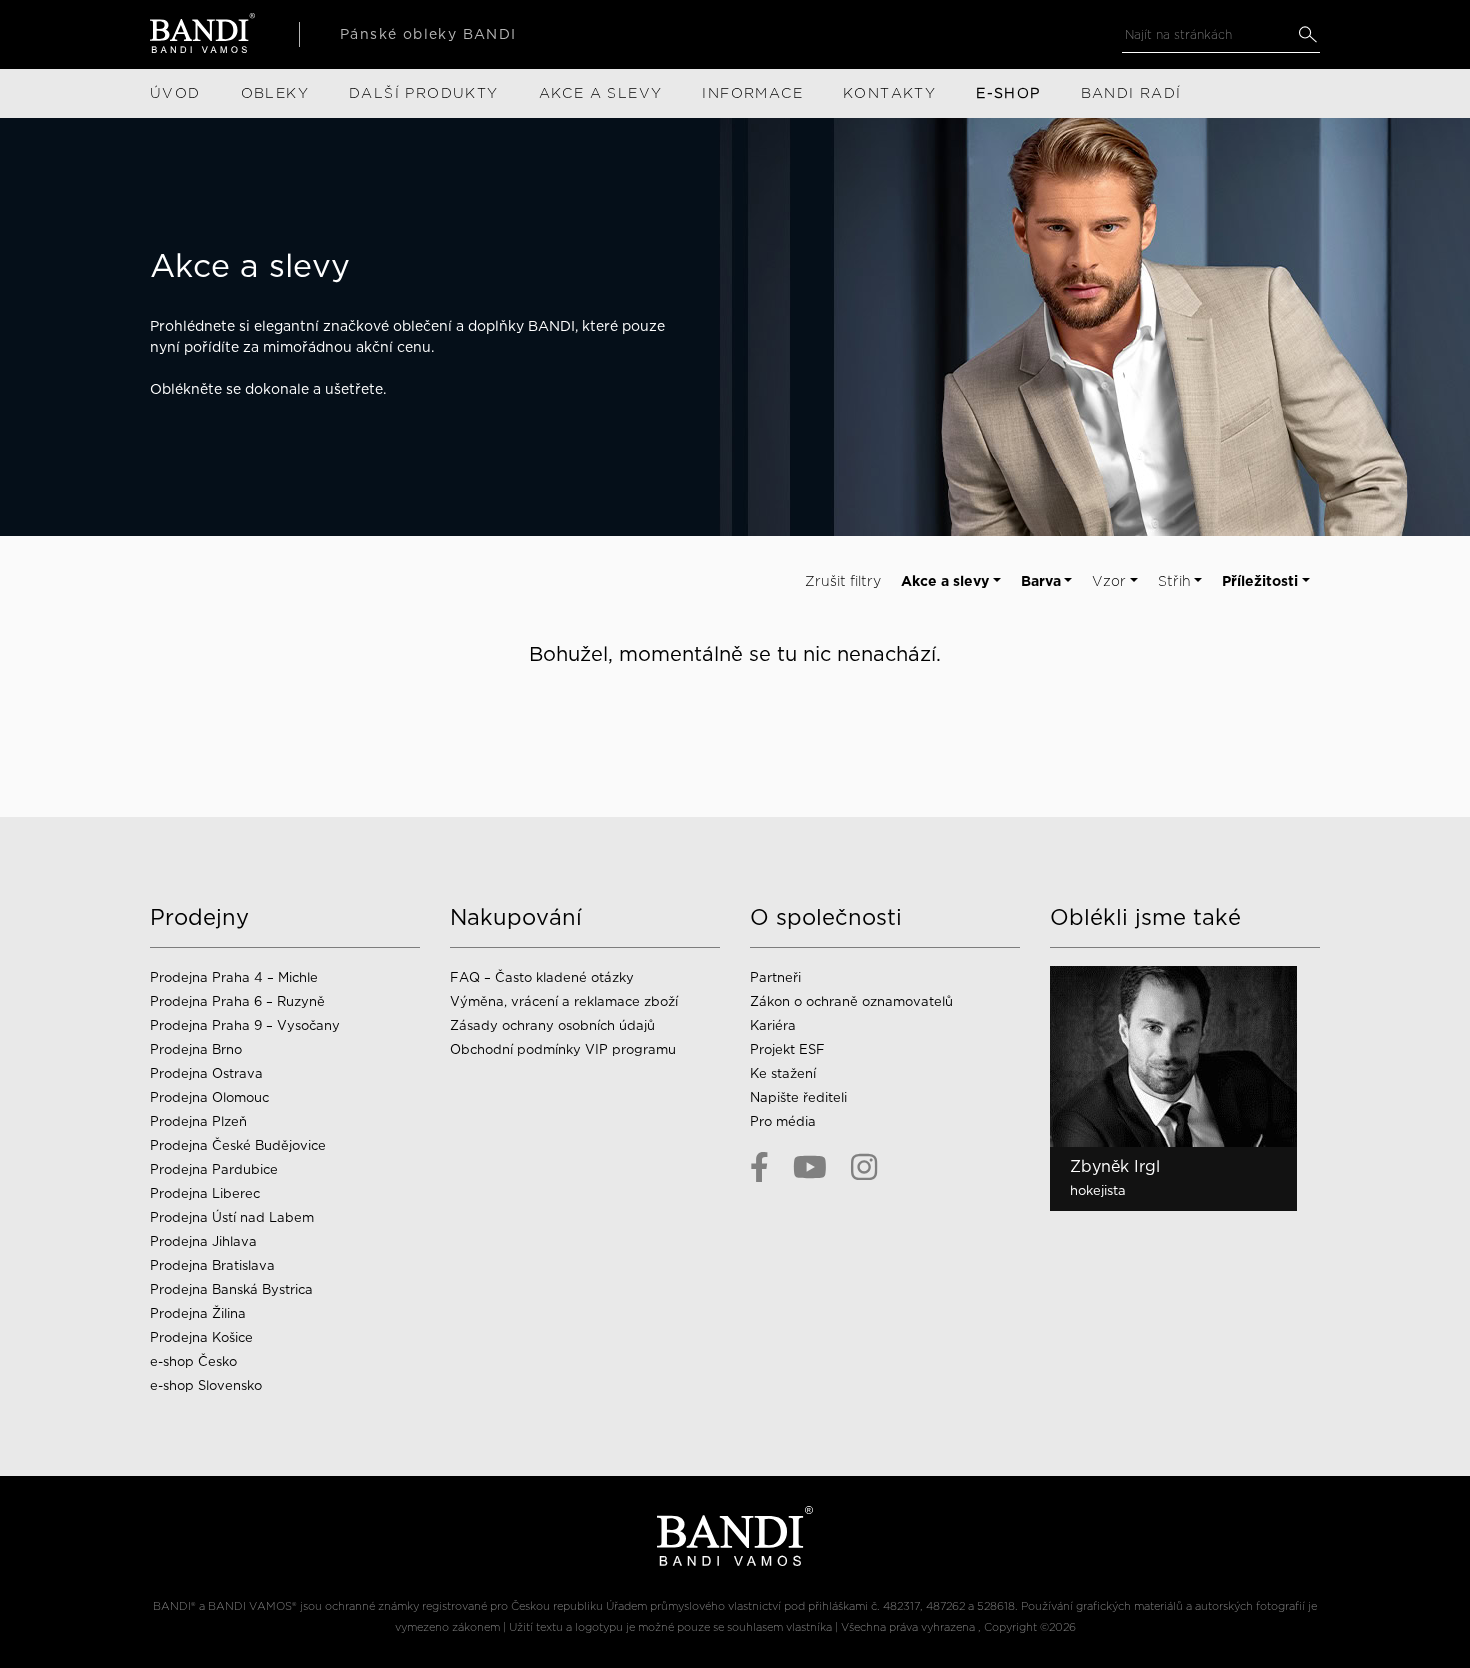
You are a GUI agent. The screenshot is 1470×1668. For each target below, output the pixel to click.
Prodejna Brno (196, 1049)
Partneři (775, 977)
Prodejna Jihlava (203, 1241)
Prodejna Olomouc (209, 1097)
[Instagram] (864, 1167)
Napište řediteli (798, 1097)
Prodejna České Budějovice (238, 1145)
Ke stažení (783, 1073)
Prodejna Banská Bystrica (231, 1289)
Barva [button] (1041, 581)
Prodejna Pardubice (214, 1169)
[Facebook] (759, 1167)
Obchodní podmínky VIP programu (565, 1049)
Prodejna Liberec (205, 1193)
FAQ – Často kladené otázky (542, 977)
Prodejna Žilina (198, 1313)
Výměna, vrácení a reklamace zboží (564, 1001)
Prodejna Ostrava (206, 1073)
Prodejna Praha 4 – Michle (234, 977)
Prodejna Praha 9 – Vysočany (245, 1025)
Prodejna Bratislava (212, 1265)
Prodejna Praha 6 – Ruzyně (237, 1001)
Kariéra (773, 1025)
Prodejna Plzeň (198, 1121)
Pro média (783, 1121)
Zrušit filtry (843, 581)
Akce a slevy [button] (945, 581)
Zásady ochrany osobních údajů (552, 1025)
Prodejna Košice (201, 1337)
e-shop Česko (193, 1361)
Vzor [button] (1109, 581)
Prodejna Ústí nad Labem (232, 1217)
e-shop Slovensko (206, 1385)
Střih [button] (1174, 581)
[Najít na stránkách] (1307, 34)
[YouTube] (810, 1167)
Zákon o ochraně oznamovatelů (851, 1001)
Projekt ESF (787, 1049)
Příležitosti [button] (1260, 581)
